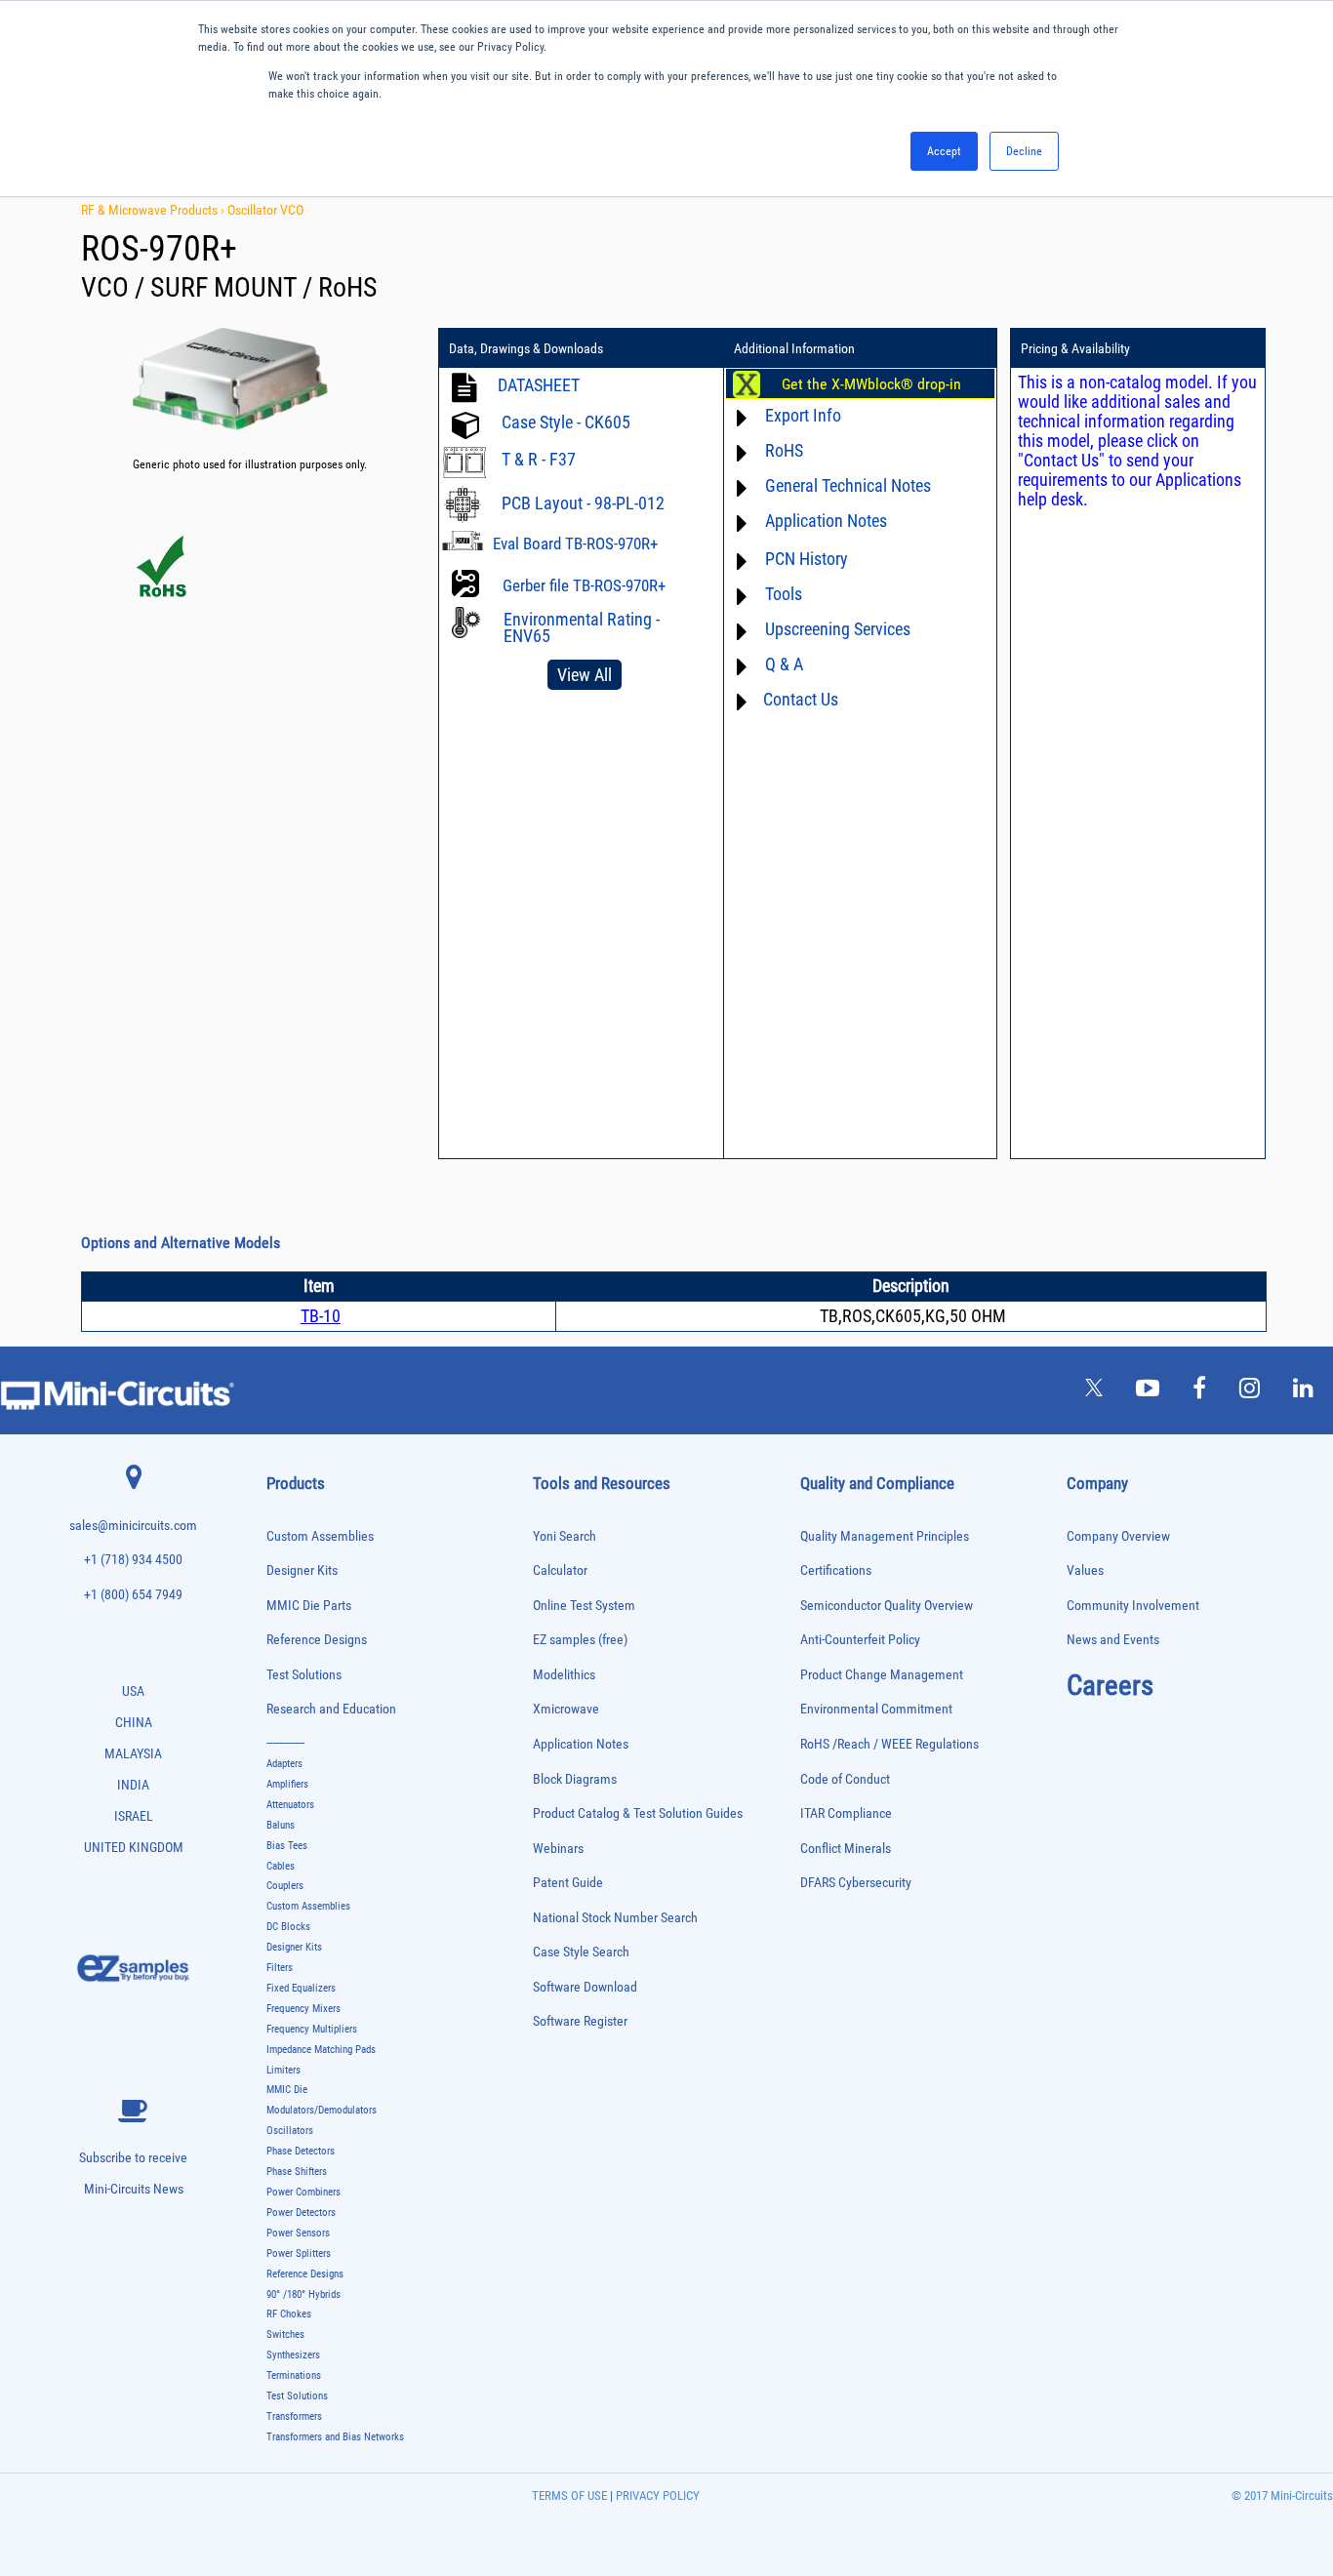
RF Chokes (289, 2314)
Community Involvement (1133, 1606)
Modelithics (564, 1675)
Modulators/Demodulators (322, 2110)
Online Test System (584, 1606)
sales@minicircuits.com (133, 1526)
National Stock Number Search (615, 1918)
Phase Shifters (297, 2172)
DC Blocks (288, 1927)
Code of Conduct (845, 1779)
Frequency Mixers (303, 2009)
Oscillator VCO (265, 210)
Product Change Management (882, 1675)
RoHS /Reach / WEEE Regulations (889, 1744)
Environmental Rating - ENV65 (582, 627)
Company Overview (1118, 1536)
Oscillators (290, 2131)
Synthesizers (293, 2355)
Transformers (294, 2416)
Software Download (585, 1987)
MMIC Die (287, 2090)
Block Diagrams (575, 1779)
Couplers (285, 1886)
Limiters (283, 2070)
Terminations (294, 2375)
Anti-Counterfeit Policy (860, 1640)
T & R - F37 (539, 459)
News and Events (1113, 1640)
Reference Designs (317, 1640)
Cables (281, 1866)
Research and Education (331, 1709)
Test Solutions (304, 1675)
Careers (1110, 1685)
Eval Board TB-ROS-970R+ (575, 543)
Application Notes (581, 1744)
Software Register (580, 2021)
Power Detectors (301, 2213)
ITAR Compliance (846, 1813)
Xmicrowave (566, 1709)
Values (1085, 1570)
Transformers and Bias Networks (335, 2437)
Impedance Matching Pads (321, 2050)
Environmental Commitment (876, 1709)
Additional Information (794, 348)
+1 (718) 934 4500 (133, 1560)
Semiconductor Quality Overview (887, 1606)
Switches (285, 2334)
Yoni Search (565, 1536)
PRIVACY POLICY (656, 2495)
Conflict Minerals (846, 1849)
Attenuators (290, 1805)
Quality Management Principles (885, 1536)
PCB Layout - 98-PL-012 (583, 503)
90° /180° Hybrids (303, 2294)
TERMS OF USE (569, 2495)
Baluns (281, 1825)
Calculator (560, 1570)
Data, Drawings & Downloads (526, 348)
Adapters (284, 1764)
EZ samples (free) (580, 1640)
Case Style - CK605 (566, 422)
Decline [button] (1024, 151)
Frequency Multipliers (312, 2029)
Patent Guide (568, 1883)
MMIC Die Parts (309, 1606)
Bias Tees (287, 1846)
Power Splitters (299, 2254)
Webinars (558, 1849)
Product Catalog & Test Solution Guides (638, 1813)
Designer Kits (302, 1570)
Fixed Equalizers (301, 1988)
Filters (280, 1968)
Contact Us (801, 699)
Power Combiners (303, 2192)
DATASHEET (539, 385)
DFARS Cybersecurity (856, 1883)
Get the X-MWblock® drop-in (871, 384)
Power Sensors (298, 2233)
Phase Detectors (301, 2151)
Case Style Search (581, 1952)
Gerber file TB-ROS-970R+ (584, 585)
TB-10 (321, 1316)
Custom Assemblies (320, 1536)
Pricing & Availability (1075, 348)
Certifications (836, 1570)
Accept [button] (944, 151)
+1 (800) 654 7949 (133, 1595)
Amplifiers (287, 1784)
